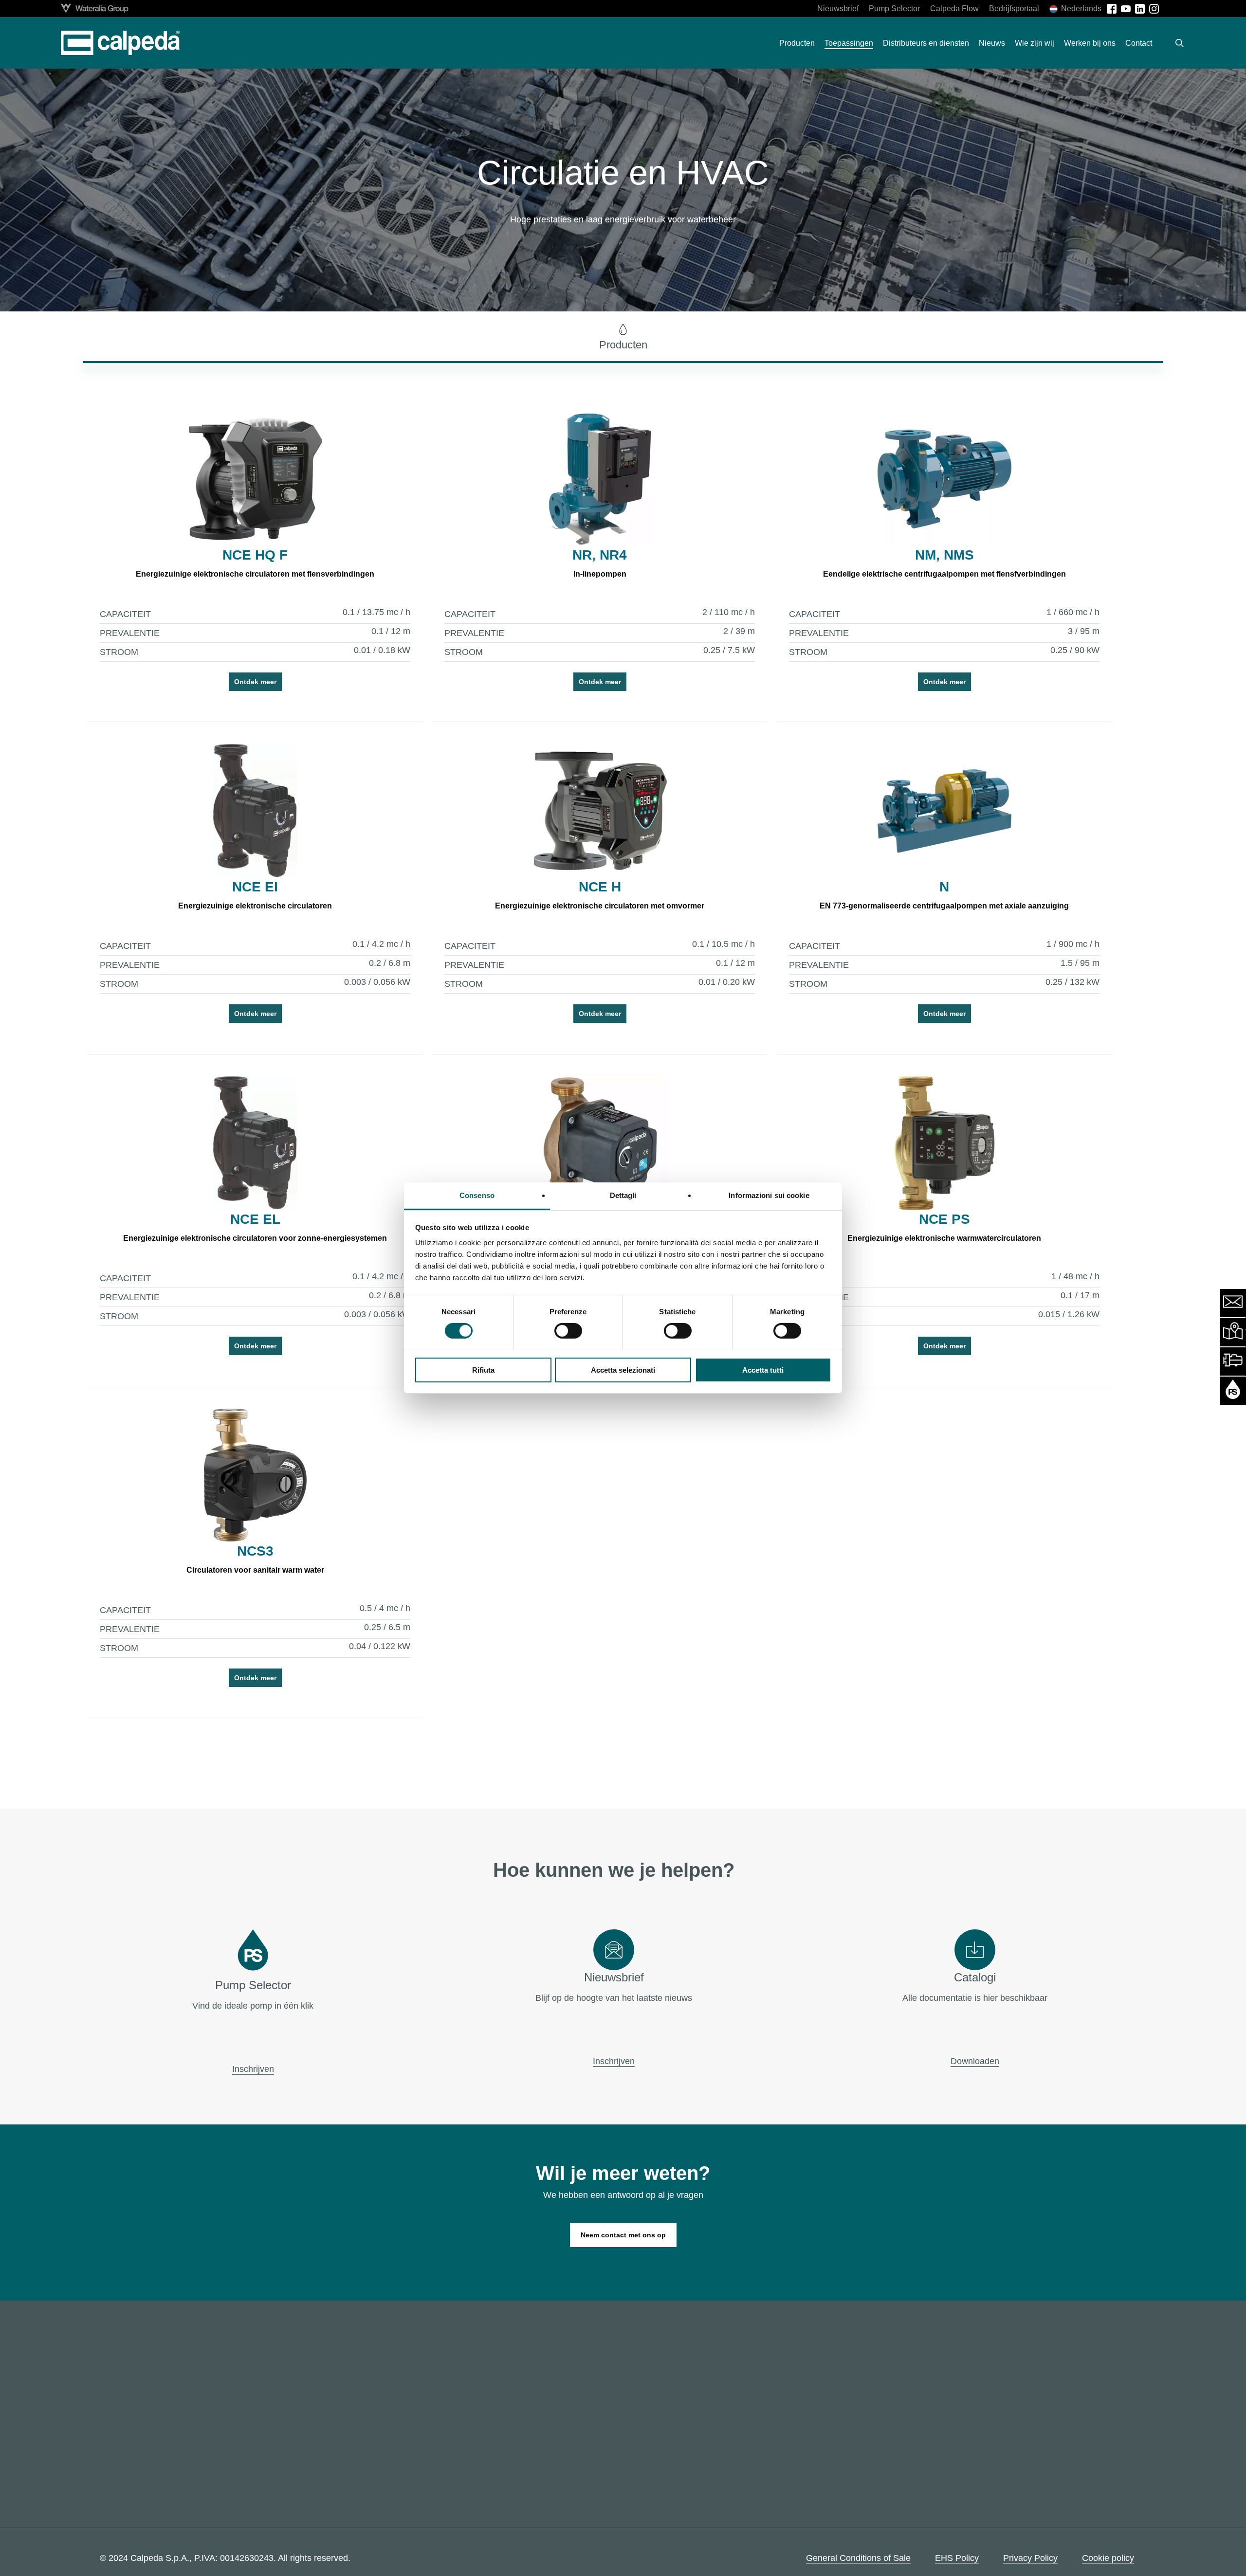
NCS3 (255, 1551)
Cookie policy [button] (1108, 2558)
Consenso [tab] (477, 1195)
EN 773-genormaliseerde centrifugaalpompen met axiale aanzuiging (944, 906)
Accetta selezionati (623, 1370)
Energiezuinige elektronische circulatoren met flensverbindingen (255, 574)
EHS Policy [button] (957, 2558)
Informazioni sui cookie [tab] (769, 1195)
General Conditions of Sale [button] (858, 2558)
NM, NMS (944, 555)
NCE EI (255, 887)
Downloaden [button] (975, 2061)
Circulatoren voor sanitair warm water (255, 1570)
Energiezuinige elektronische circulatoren (255, 906)
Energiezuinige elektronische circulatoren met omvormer (600, 906)
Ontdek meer (255, 682)
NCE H (600, 887)
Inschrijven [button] (253, 2069)
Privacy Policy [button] (1030, 2558)
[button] (623, 337)
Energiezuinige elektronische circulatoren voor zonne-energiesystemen (255, 1238)
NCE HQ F (255, 555)
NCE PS (944, 1219)
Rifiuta (483, 1370)
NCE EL (255, 1219)
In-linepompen (600, 574)
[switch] (568, 1331)
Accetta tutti (763, 1370)
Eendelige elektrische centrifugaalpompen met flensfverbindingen (944, 574)
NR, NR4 (600, 555)
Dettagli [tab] (623, 1195)
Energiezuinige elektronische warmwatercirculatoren (944, 1238)
